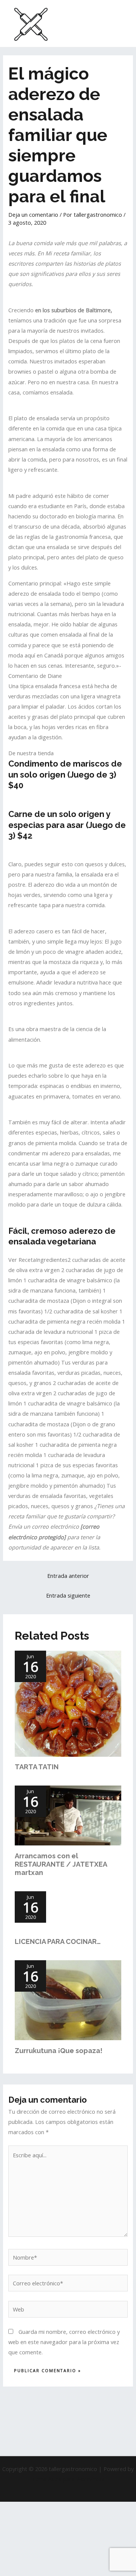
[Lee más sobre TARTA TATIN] (68, 1703)
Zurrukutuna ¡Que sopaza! (59, 2051)
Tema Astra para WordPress (68, 2479)
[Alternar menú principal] (121, 23)
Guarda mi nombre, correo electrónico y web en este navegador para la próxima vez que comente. (64, 2342)
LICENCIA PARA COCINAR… (58, 1941)
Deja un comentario (33, 214)
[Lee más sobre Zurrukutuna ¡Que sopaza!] (68, 1999)
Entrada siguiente (68, 1595)
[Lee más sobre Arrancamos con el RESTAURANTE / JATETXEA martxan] (68, 1815)
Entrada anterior (68, 1576)
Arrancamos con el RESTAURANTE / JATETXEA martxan (61, 1864)
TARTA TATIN (37, 1767)
